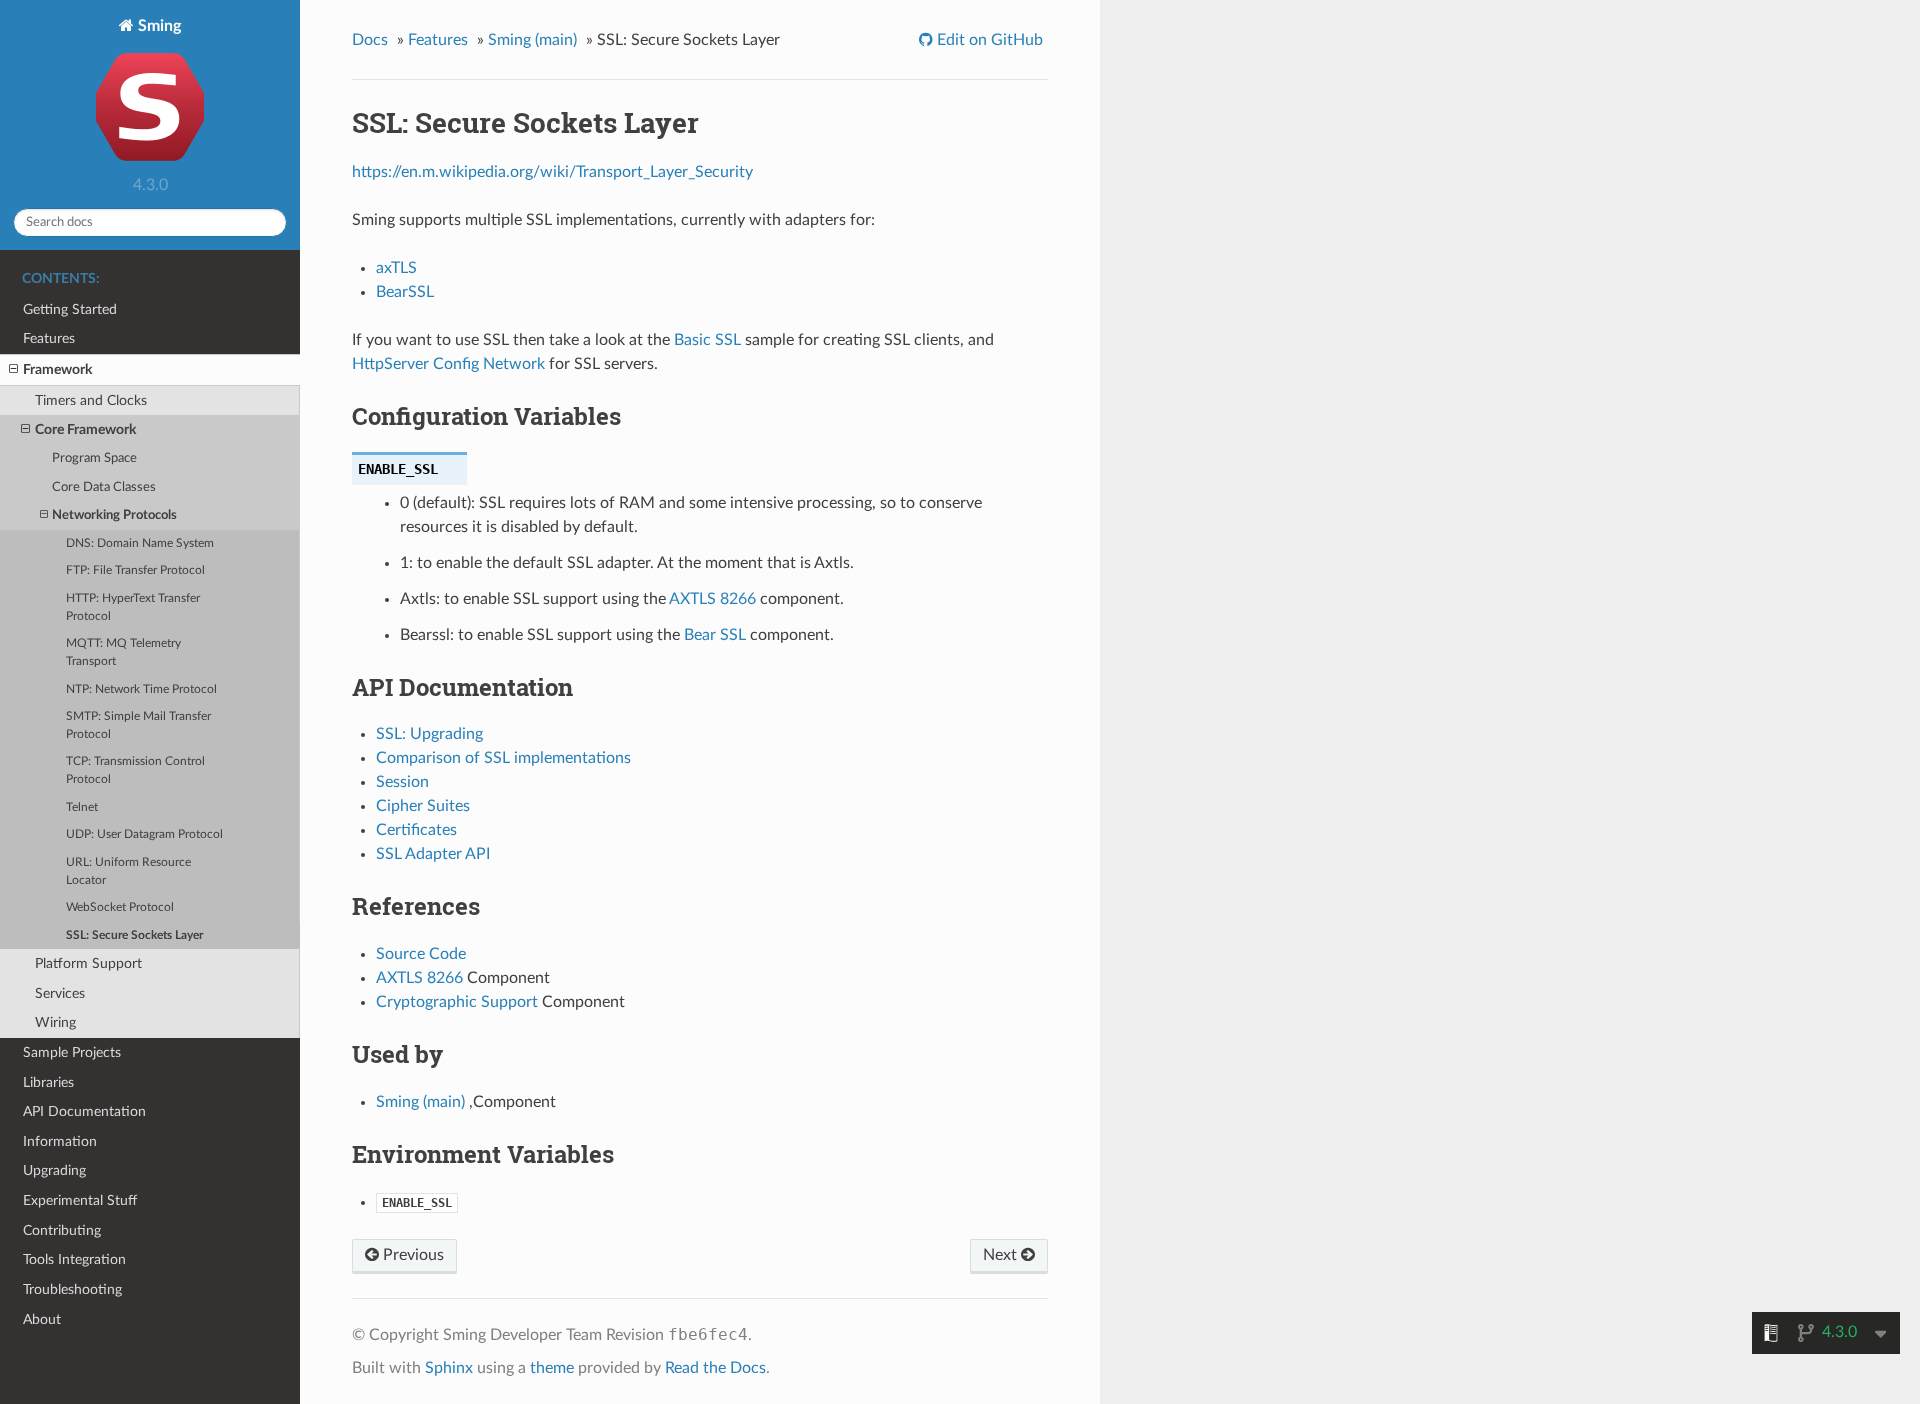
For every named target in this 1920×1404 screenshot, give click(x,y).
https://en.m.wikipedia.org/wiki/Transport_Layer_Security (552, 172)
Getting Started (70, 309)
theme (552, 1368)
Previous (411, 1255)
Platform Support (88, 963)
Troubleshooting (72, 1289)
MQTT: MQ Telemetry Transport (123, 652)
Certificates (416, 830)
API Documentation (84, 1111)
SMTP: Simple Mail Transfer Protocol (138, 725)
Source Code (421, 954)
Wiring (55, 1022)
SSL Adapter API (433, 854)
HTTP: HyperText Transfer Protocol (133, 607)
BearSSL (405, 292)
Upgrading (54, 1170)
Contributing (62, 1230)
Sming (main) (532, 40)
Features (49, 338)
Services (60, 993)
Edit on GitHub (988, 40)
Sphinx (449, 1368)
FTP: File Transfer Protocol (135, 570)
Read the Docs (715, 1368)
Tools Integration (74, 1259)
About (42, 1319)
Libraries (48, 1082)
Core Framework (85, 429)
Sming (157, 26)
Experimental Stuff (80, 1200)
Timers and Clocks (91, 400)
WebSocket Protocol (120, 907)
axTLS (396, 268)
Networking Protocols (114, 515)
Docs (370, 40)
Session (402, 782)
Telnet (82, 807)
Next (1002, 1255)
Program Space (94, 458)
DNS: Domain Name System (140, 543)
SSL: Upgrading (429, 734)
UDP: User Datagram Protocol (144, 834)
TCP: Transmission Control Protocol (135, 770)
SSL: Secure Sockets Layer (134, 935)
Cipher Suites (423, 806)
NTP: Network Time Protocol (141, 689)
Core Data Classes (104, 487)
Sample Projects (72, 1052)
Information (60, 1141)
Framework (57, 369)
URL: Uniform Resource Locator (128, 871)
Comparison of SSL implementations (503, 758)
